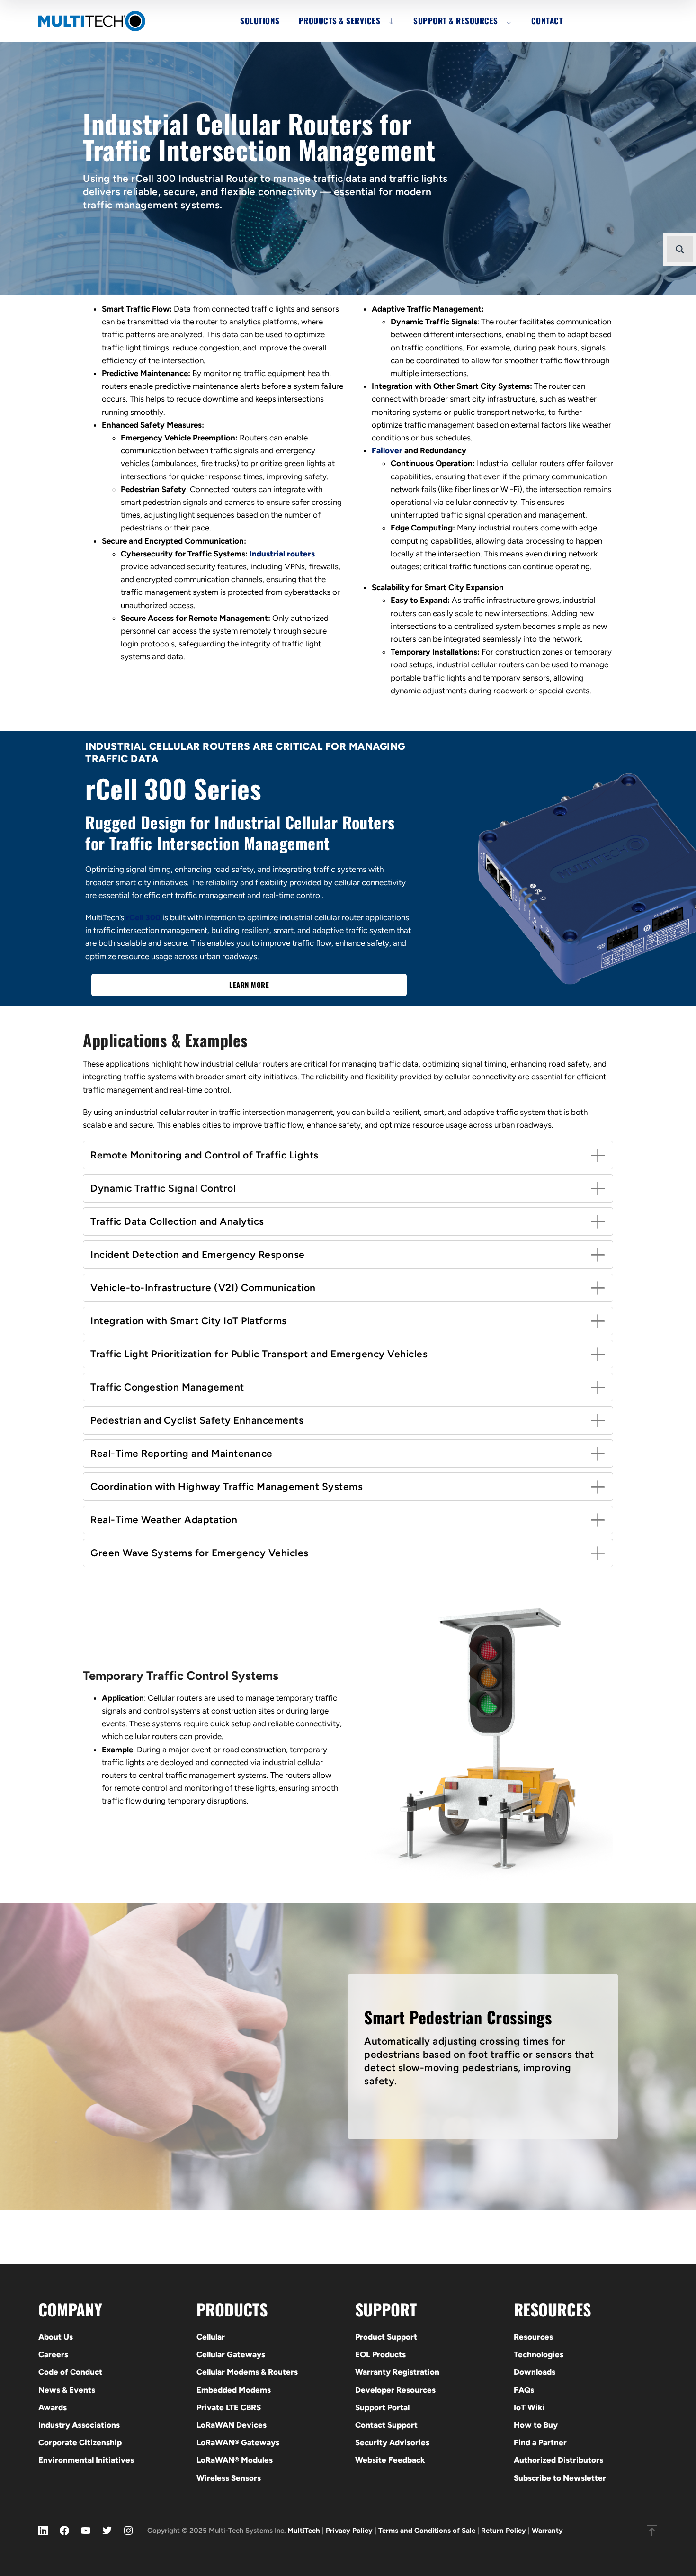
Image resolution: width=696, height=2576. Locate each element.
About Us (56, 2337)
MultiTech (304, 2531)
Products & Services (340, 21)
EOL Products (380, 2354)
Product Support (386, 2337)
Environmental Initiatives (86, 2460)
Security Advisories (392, 2442)
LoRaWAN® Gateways (238, 2442)
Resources (533, 2337)
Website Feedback (390, 2460)
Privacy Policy (349, 2531)
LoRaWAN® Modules (235, 2460)
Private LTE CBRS (229, 2407)
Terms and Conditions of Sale (427, 2531)
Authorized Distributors (558, 2460)
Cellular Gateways (231, 2354)
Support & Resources (456, 21)
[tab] (348, 1155)
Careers (53, 2354)
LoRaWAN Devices (232, 2425)
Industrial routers (282, 554)
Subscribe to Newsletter (560, 2478)
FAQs (524, 2390)
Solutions (260, 21)
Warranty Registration (397, 2372)
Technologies (539, 2354)
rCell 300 (143, 917)
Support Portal (382, 2407)
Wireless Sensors (229, 2478)
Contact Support (386, 2425)
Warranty (547, 2531)
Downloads (535, 2372)
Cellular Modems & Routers (247, 2372)
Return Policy (504, 2531)
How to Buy (536, 2425)
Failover (387, 450)
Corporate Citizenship (80, 2442)
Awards (53, 2407)
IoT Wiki (529, 2407)
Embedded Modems (234, 2390)
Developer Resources (395, 2390)
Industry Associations (79, 2425)
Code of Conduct (70, 2372)
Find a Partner (540, 2442)
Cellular (211, 2337)
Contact (547, 21)
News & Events (67, 2390)
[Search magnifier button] (680, 249)
